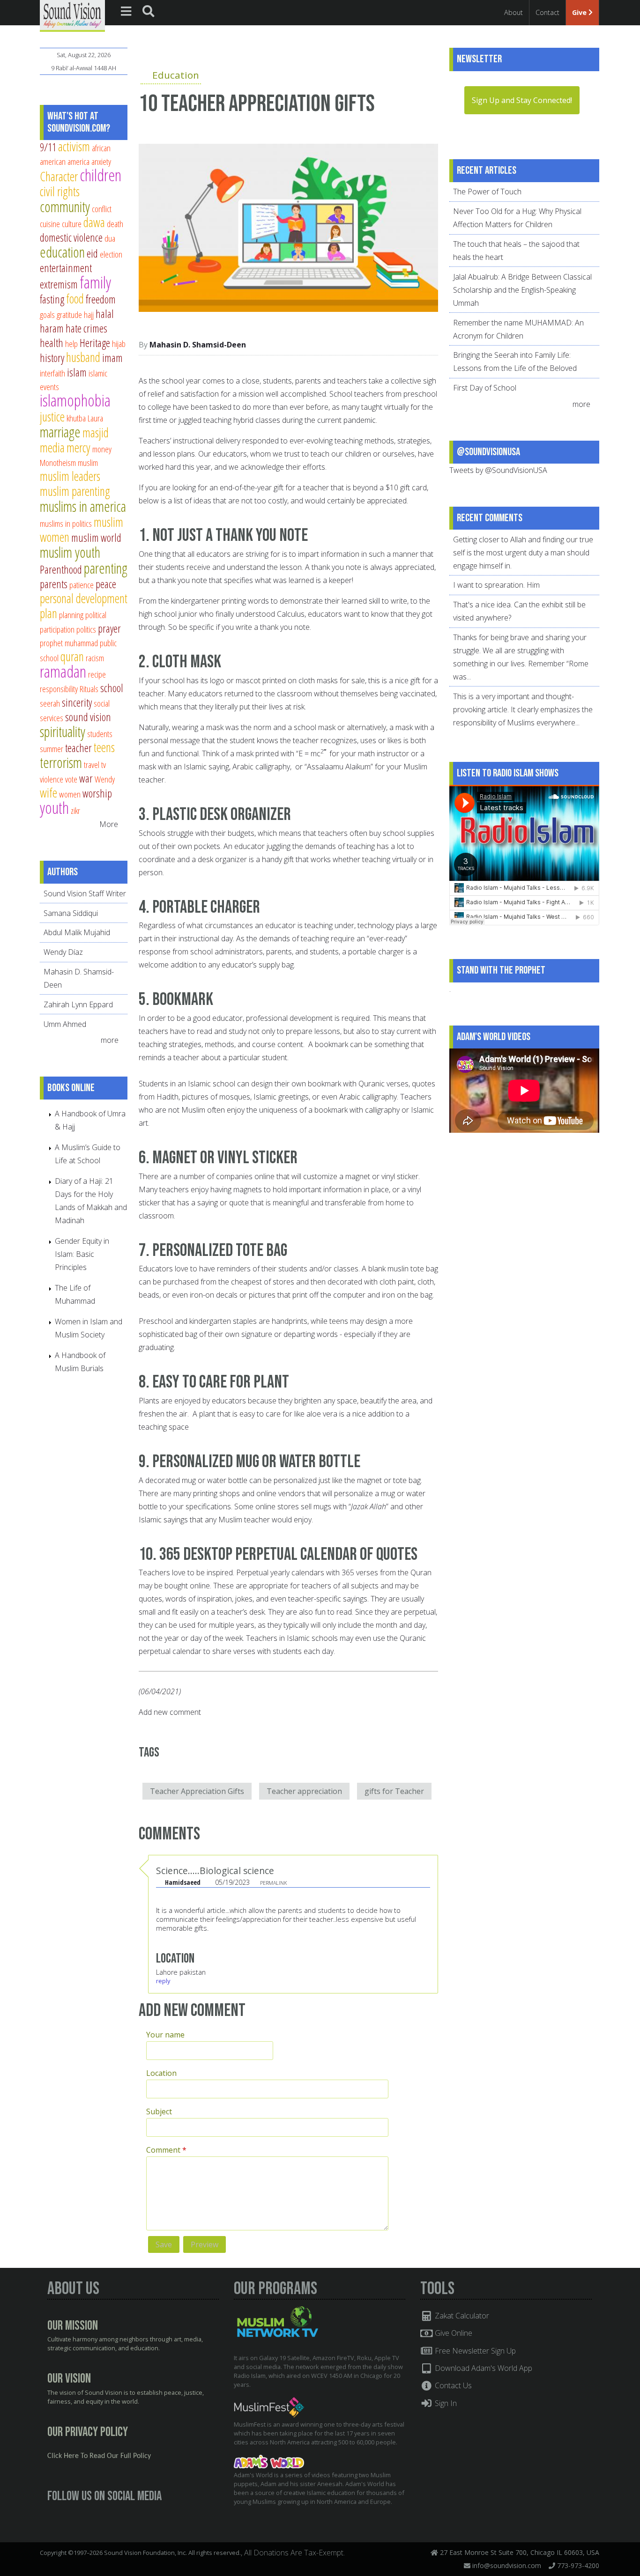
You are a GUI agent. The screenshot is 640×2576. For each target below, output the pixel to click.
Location (161, 2073)
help (71, 343)
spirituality (63, 731)
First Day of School (485, 388)
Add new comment (170, 1712)
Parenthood (61, 569)
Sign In (445, 2403)
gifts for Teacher (394, 1791)
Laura (95, 418)
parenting (106, 568)
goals (47, 314)
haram (52, 328)
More (109, 824)
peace (106, 584)
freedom (101, 299)
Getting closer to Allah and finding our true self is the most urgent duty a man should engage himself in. (523, 553)
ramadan (63, 671)
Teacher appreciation (304, 1791)
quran (72, 656)
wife (48, 793)
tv (104, 764)
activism (74, 146)
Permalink (273, 1883)
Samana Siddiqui (71, 913)
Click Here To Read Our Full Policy (99, 2456)
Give (580, 12)
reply (163, 1981)
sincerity (77, 702)
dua (110, 238)
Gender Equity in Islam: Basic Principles (82, 1254)
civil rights (60, 191)
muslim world (96, 538)
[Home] (72, 15)
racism (95, 658)
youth (54, 808)
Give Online (453, 2333)
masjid (96, 432)
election (111, 254)
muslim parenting (75, 491)
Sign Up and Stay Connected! (522, 100)
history (52, 358)
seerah (50, 703)
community (65, 207)
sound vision (88, 717)
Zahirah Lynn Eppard (78, 1004)
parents (54, 584)
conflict (102, 209)
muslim (88, 462)
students (100, 734)
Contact (547, 12)
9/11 (48, 147)
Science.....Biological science (215, 1871)
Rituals (89, 689)
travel (92, 764)
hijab (119, 343)
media (52, 447)
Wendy (105, 779)
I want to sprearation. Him (496, 585)
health (52, 343)
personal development (84, 598)
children (100, 175)
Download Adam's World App (483, 2368)
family (95, 282)
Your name (165, 2035)
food (75, 299)
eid (92, 253)
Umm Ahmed (65, 1024)
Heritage (95, 343)
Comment (166, 2150)
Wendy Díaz (63, 952)
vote (71, 779)
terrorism (61, 762)
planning (71, 615)
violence (52, 779)
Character (59, 176)
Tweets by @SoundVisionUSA (498, 470)
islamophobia (75, 400)
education (62, 252)
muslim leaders (70, 476)
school (112, 688)
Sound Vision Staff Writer (85, 893)
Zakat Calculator (461, 2316)
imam (112, 358)
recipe (97, 674)
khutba (76, 418)
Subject (159, 2111)
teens (104, 747)
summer (52, 749)
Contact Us (452, 2385)
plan (48, 613)
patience (82, 585)
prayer (109, 628)
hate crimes (86, 328)
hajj (89, 314)
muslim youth (70, 552)
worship (97, 793)
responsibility (59, 689)
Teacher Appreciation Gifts (197, 1791)
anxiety (101, 161)
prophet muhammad (69, 643)
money (102, 449)
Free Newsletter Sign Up (474, 2351)
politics (86, 629)
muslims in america (83, 506)
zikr (75, 810)
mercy (78, 447)
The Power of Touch (487, 192)
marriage (60, 432)
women (70, 794)
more (111, 1040)
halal (105, 314)
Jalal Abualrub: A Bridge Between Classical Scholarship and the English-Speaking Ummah (522, 290)
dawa (94, 222)
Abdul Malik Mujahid (77, 932)
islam (77, 372)
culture (72, 224)
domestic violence (71, 237)
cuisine (50, 224)
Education (176, 75)
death (115, 224)
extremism (59, 284)
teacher (78, 748)
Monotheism (58, 462)
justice (52, 417)
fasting (52, 299)
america (78, 161)
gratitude (69, 314)
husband (83, 357)
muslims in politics (66, 523)
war (86, 778)
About (513, 12)
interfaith (52, 373)
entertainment (66, 268)
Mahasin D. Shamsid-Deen (198, 345)
